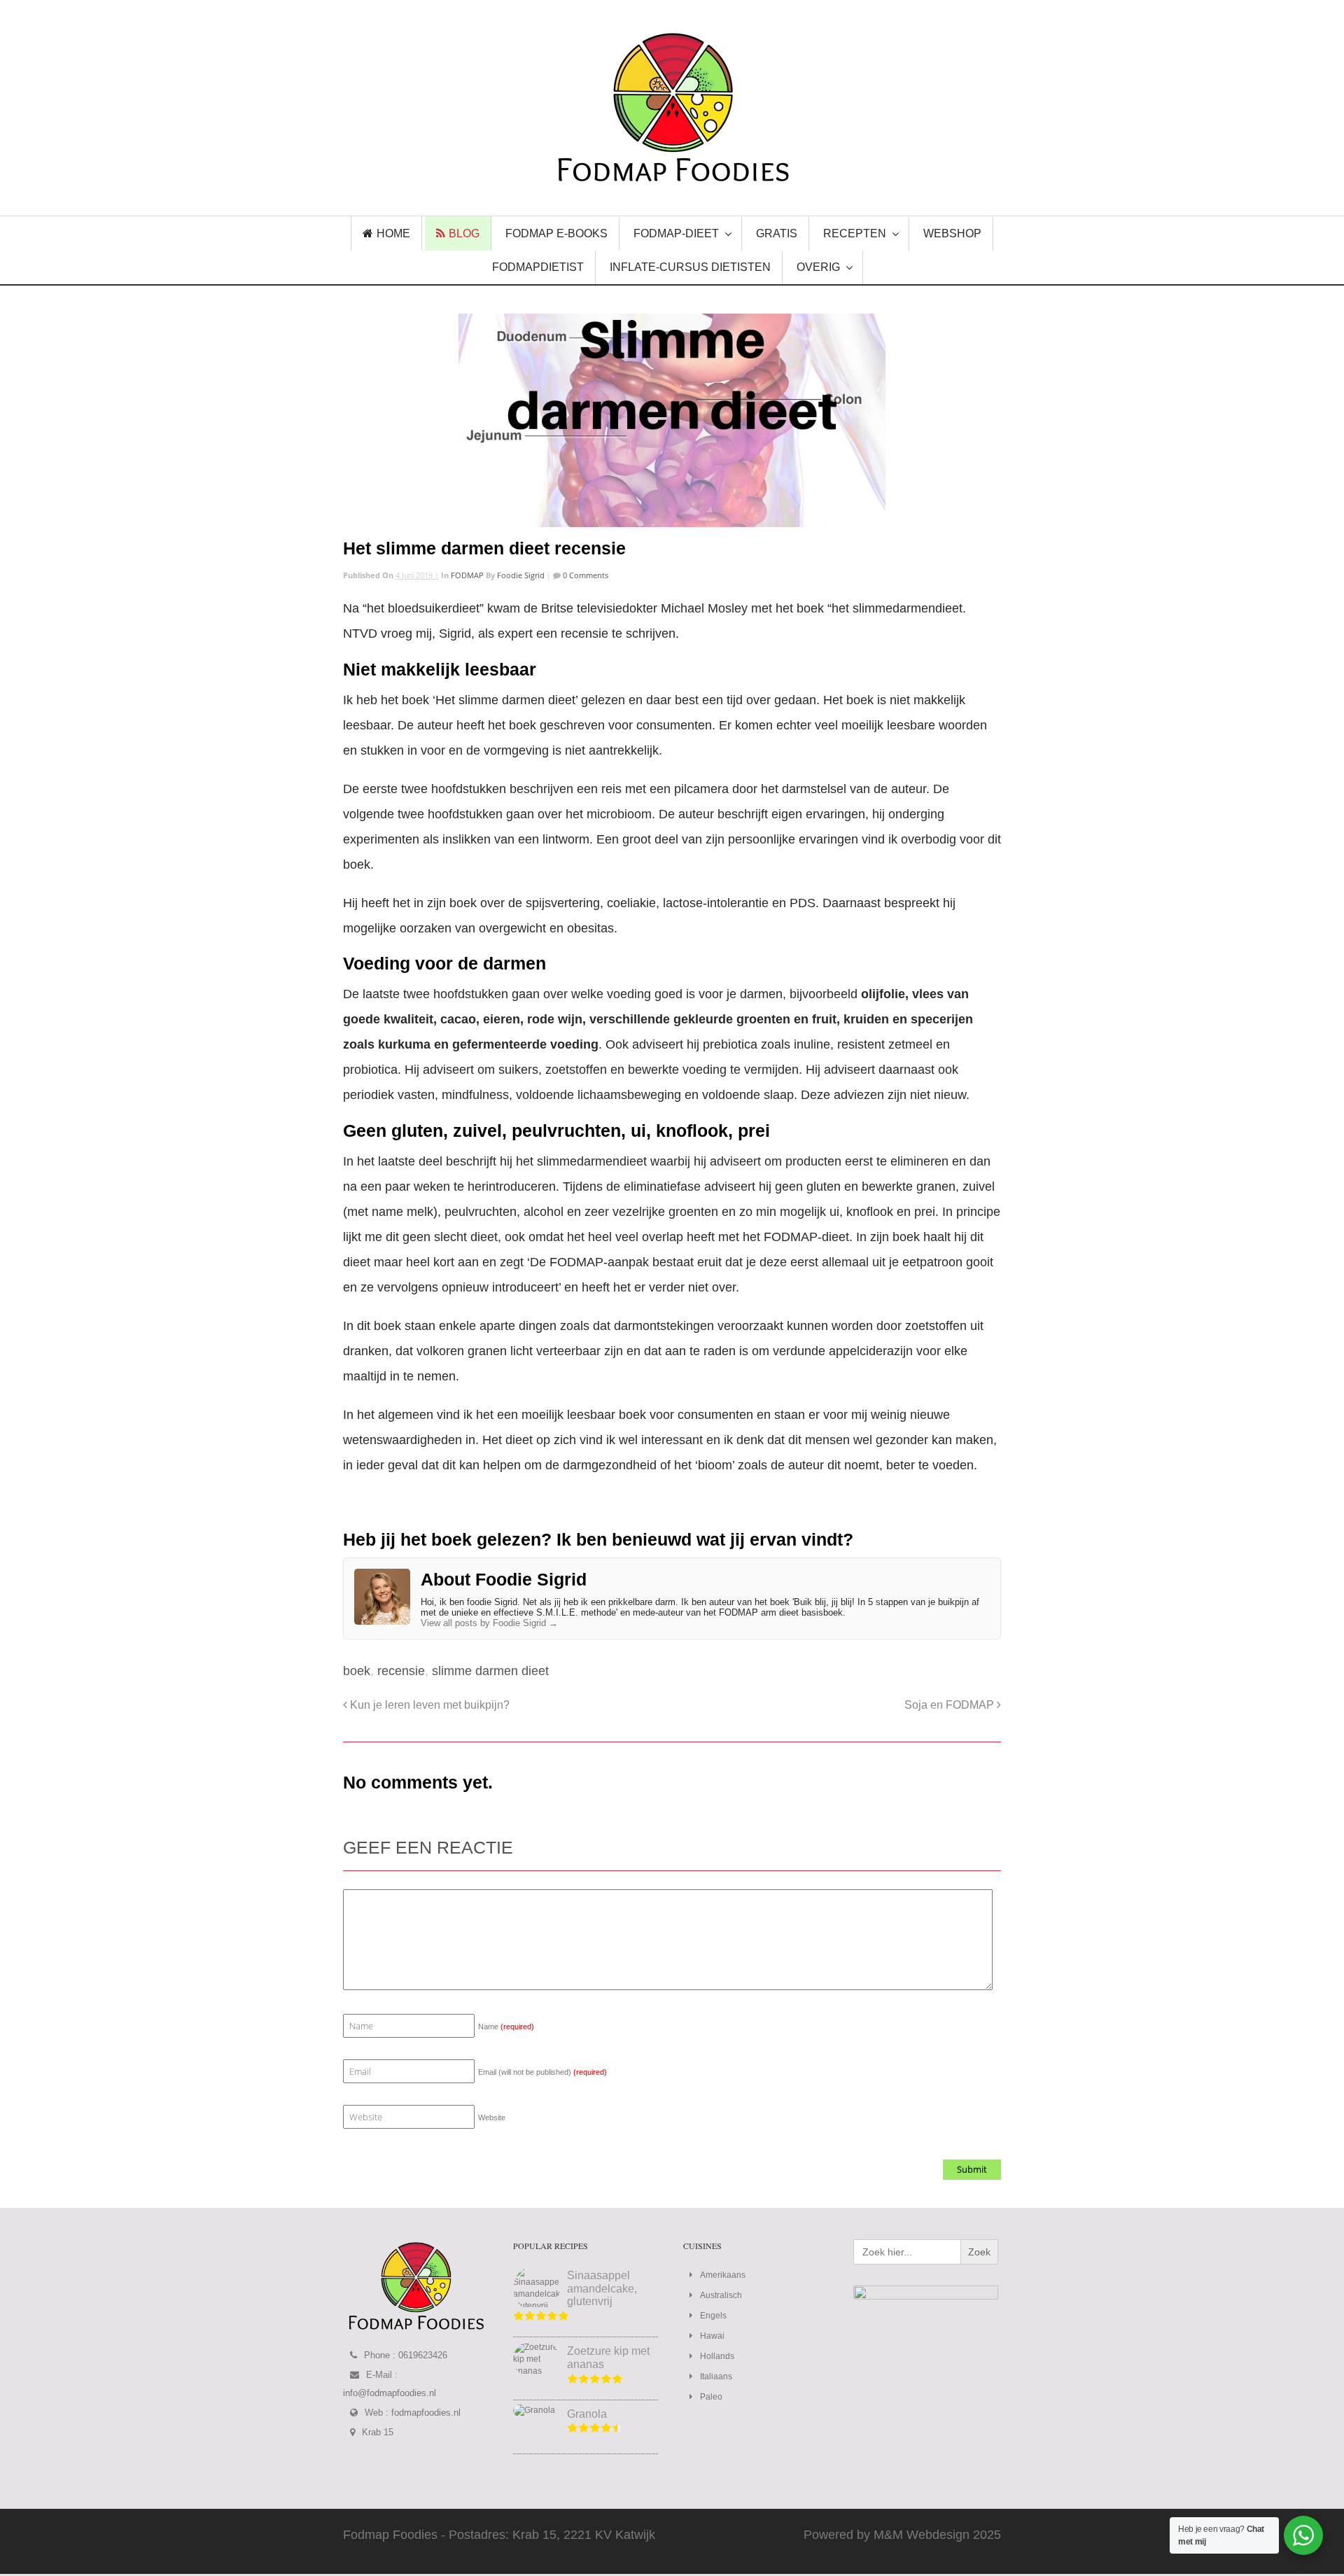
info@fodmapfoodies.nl (390, 2393)
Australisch (721, 2295)
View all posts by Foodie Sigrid (489, 1623)
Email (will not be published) (542, 2072)
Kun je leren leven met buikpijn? (428, 1704)
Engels (713, 2316)
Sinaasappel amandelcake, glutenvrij (602, 2288)
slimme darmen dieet (490, 1671)
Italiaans (716, 2376)
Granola (587, 2414)
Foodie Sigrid (521, 575)
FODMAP (467, 575)
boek (357, 1671)
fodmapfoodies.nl (426, 2413)
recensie (401, 1671)
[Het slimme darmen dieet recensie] (672, 420)
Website (492, 2117)
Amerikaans (723, 2275)
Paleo (711, 2397)
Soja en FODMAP (951, 1704)
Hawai (712, 2336)
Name (506, 2026)
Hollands (717, 2356)
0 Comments (584, 575)
